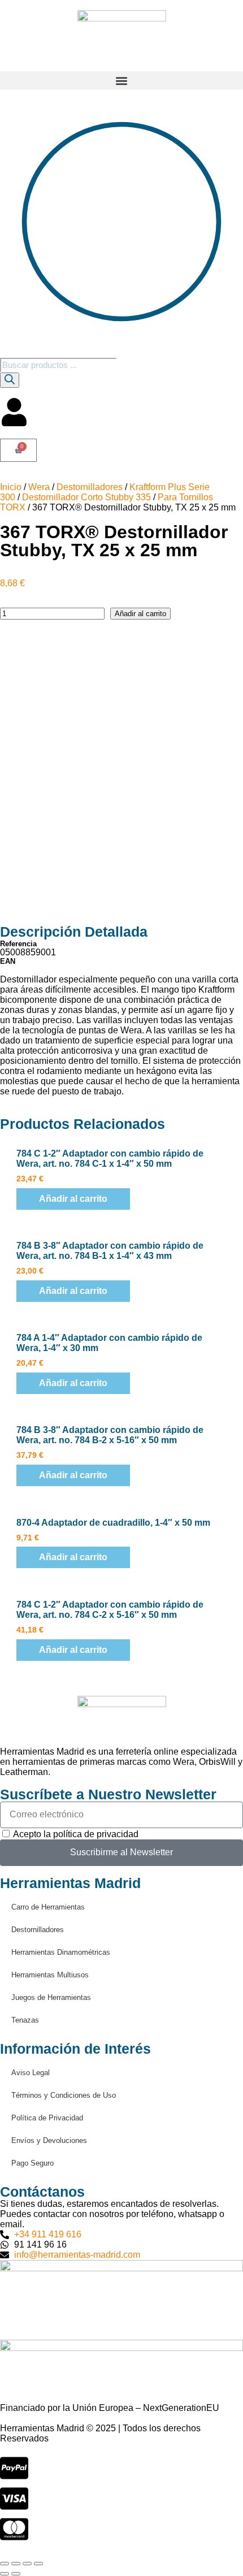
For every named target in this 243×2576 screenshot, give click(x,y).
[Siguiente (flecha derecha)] (16, 2574)
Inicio (11, 487)
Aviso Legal (31, 2073)
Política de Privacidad (47, 2118)
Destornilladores (90, 487)
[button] (121, 81)
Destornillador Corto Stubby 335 (86, 497)
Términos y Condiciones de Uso (64, 2095)
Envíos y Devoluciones (49, 2140)
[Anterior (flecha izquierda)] (5, 2574)
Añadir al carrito (140, 614)
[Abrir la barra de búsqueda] (5, 352)
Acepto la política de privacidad (76, 1834)
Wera (39, 487)
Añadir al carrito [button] (73, 1199)
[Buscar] (10, 380)
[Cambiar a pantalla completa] (16, 2564)
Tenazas (25, 2020)
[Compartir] (27, 2564)
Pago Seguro (32, 2163)
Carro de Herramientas (48, 1907)
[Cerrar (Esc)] (38, 2564)
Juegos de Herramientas (51, 1997)
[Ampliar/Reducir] (5, 2564)
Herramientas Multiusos (50, 1975)
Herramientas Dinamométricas (61, 1952)
